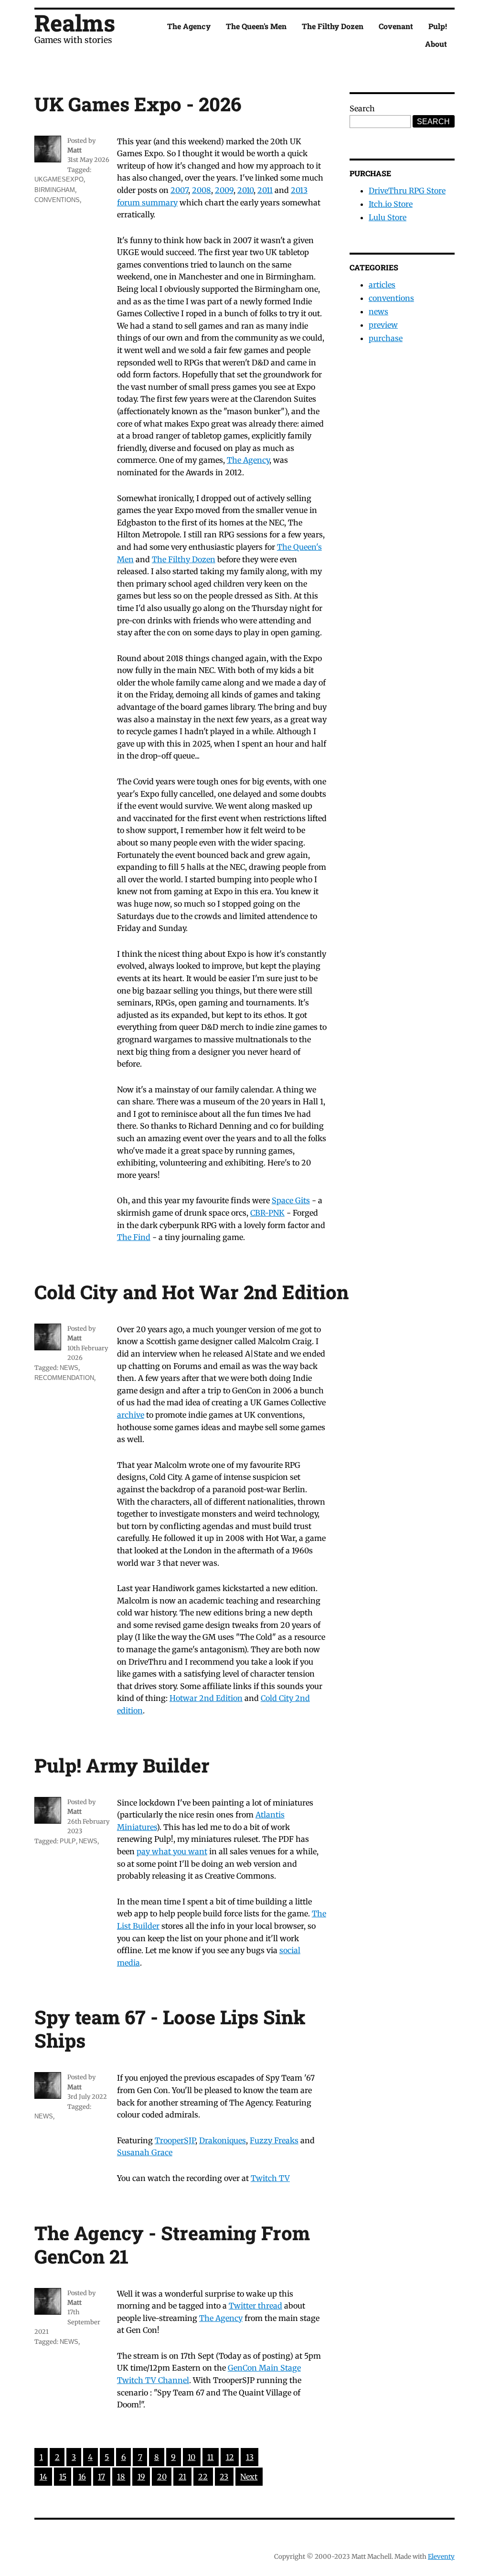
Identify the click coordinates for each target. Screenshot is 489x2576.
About (436, 44)
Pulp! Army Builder (122, 1765)
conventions (57, 200)
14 (43, 2477)
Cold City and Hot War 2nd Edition (191, 1292)
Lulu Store (388, 217)
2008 (202, 190)
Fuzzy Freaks (274, 2140)
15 (63, 2477)
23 (224, 2477)
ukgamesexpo (59, 179)
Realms (75, 23)
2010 (245, 190)
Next (249, 2477)
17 (101, 2477)
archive (131, 1415)
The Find (134, 1237)
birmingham (55, 190)
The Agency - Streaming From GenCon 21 (172, 2245)
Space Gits (291, 1200)
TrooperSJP (175, 2140)
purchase (386, 338)
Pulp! (438, 26)
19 (141, 2477)
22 (203, 2477)
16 (82, 2477)
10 (191, 2457)
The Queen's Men (256, 26)
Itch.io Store (391, 204)
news (69, 1368)
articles (382, 285)
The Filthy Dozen (333, 26)
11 (210, 2457)
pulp (68, 1841)
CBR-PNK (267, 1213)
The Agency (189, 26)
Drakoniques (223, 2140)
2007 (179, 190)
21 (182, 2477)
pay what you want (172, 1851)
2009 (224, 190)
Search (362, 108)
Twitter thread (255, 2306)
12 (230, 2457)
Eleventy (441, 2557)
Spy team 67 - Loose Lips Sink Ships (170, 2029)
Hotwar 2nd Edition (206, 1698)
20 (162, 2477)
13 (250, 2457)
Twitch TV (270, 2178)
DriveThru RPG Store (407, 191)
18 (121, 2477)
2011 (265, 190)
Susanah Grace (145, 2152)
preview (383, 325)
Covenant (396, 26)
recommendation (64, 1378)
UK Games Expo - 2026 (138, 104)
